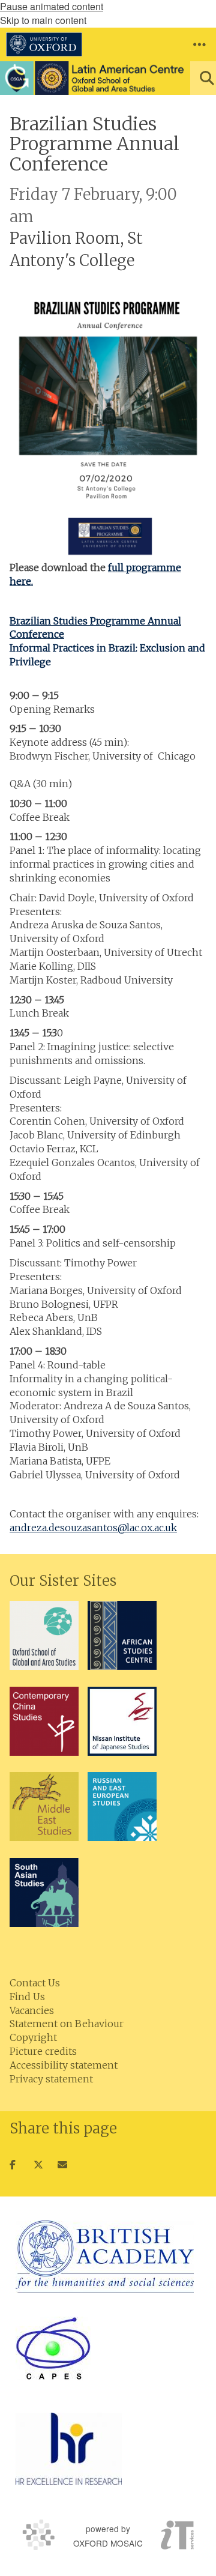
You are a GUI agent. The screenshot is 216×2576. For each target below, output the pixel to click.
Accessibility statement (64, 2065)
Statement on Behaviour (67, 2024)
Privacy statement (51, 2079)
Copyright (33, 2037)
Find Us (27, 1997)
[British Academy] (105, 2257)
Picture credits (43, 2051)
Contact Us (35, 1983)
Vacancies (32, 2010)
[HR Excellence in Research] (69, 2449)
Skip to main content (43, 20)
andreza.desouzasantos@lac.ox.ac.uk (93, 1528)
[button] (199, 44)
